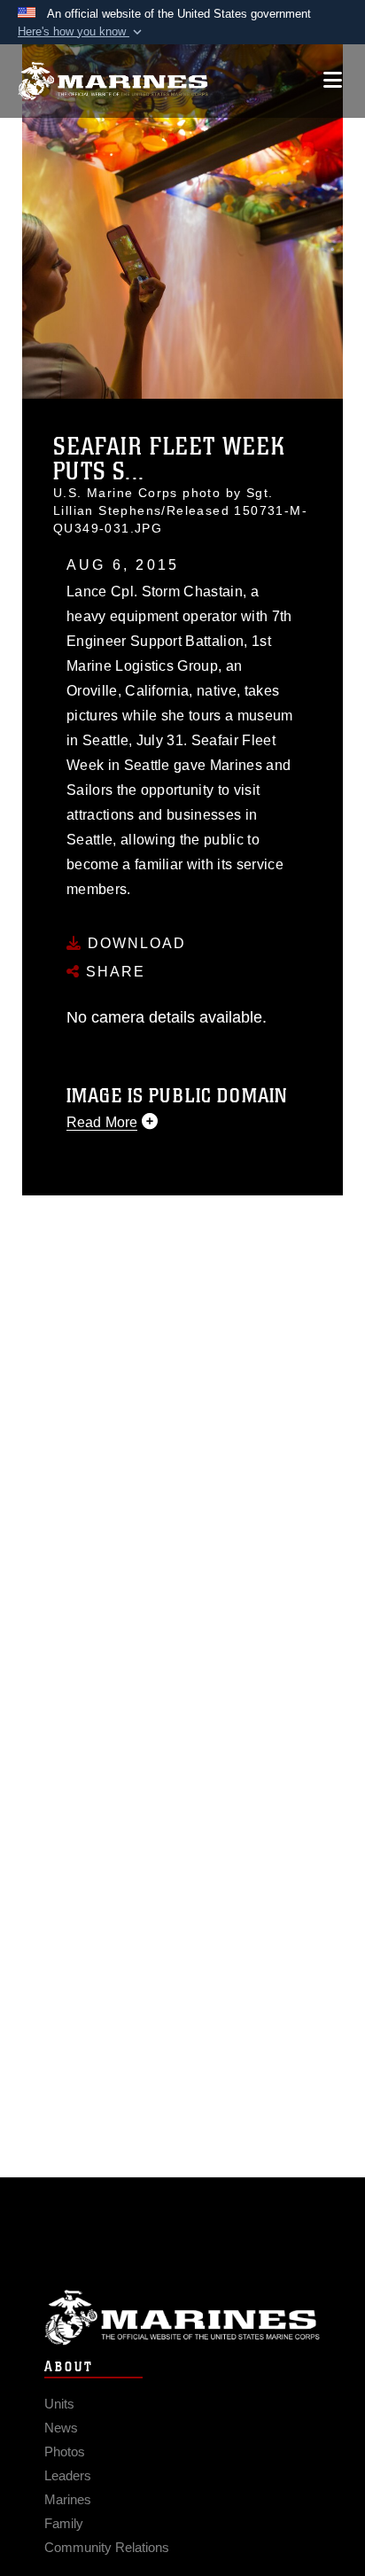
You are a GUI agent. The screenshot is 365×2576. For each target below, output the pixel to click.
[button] (82, 32)
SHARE (113, 972)
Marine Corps (182, 2318)
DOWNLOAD (134, 943)
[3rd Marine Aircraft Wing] (113, 81)
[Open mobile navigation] (333, 80)
